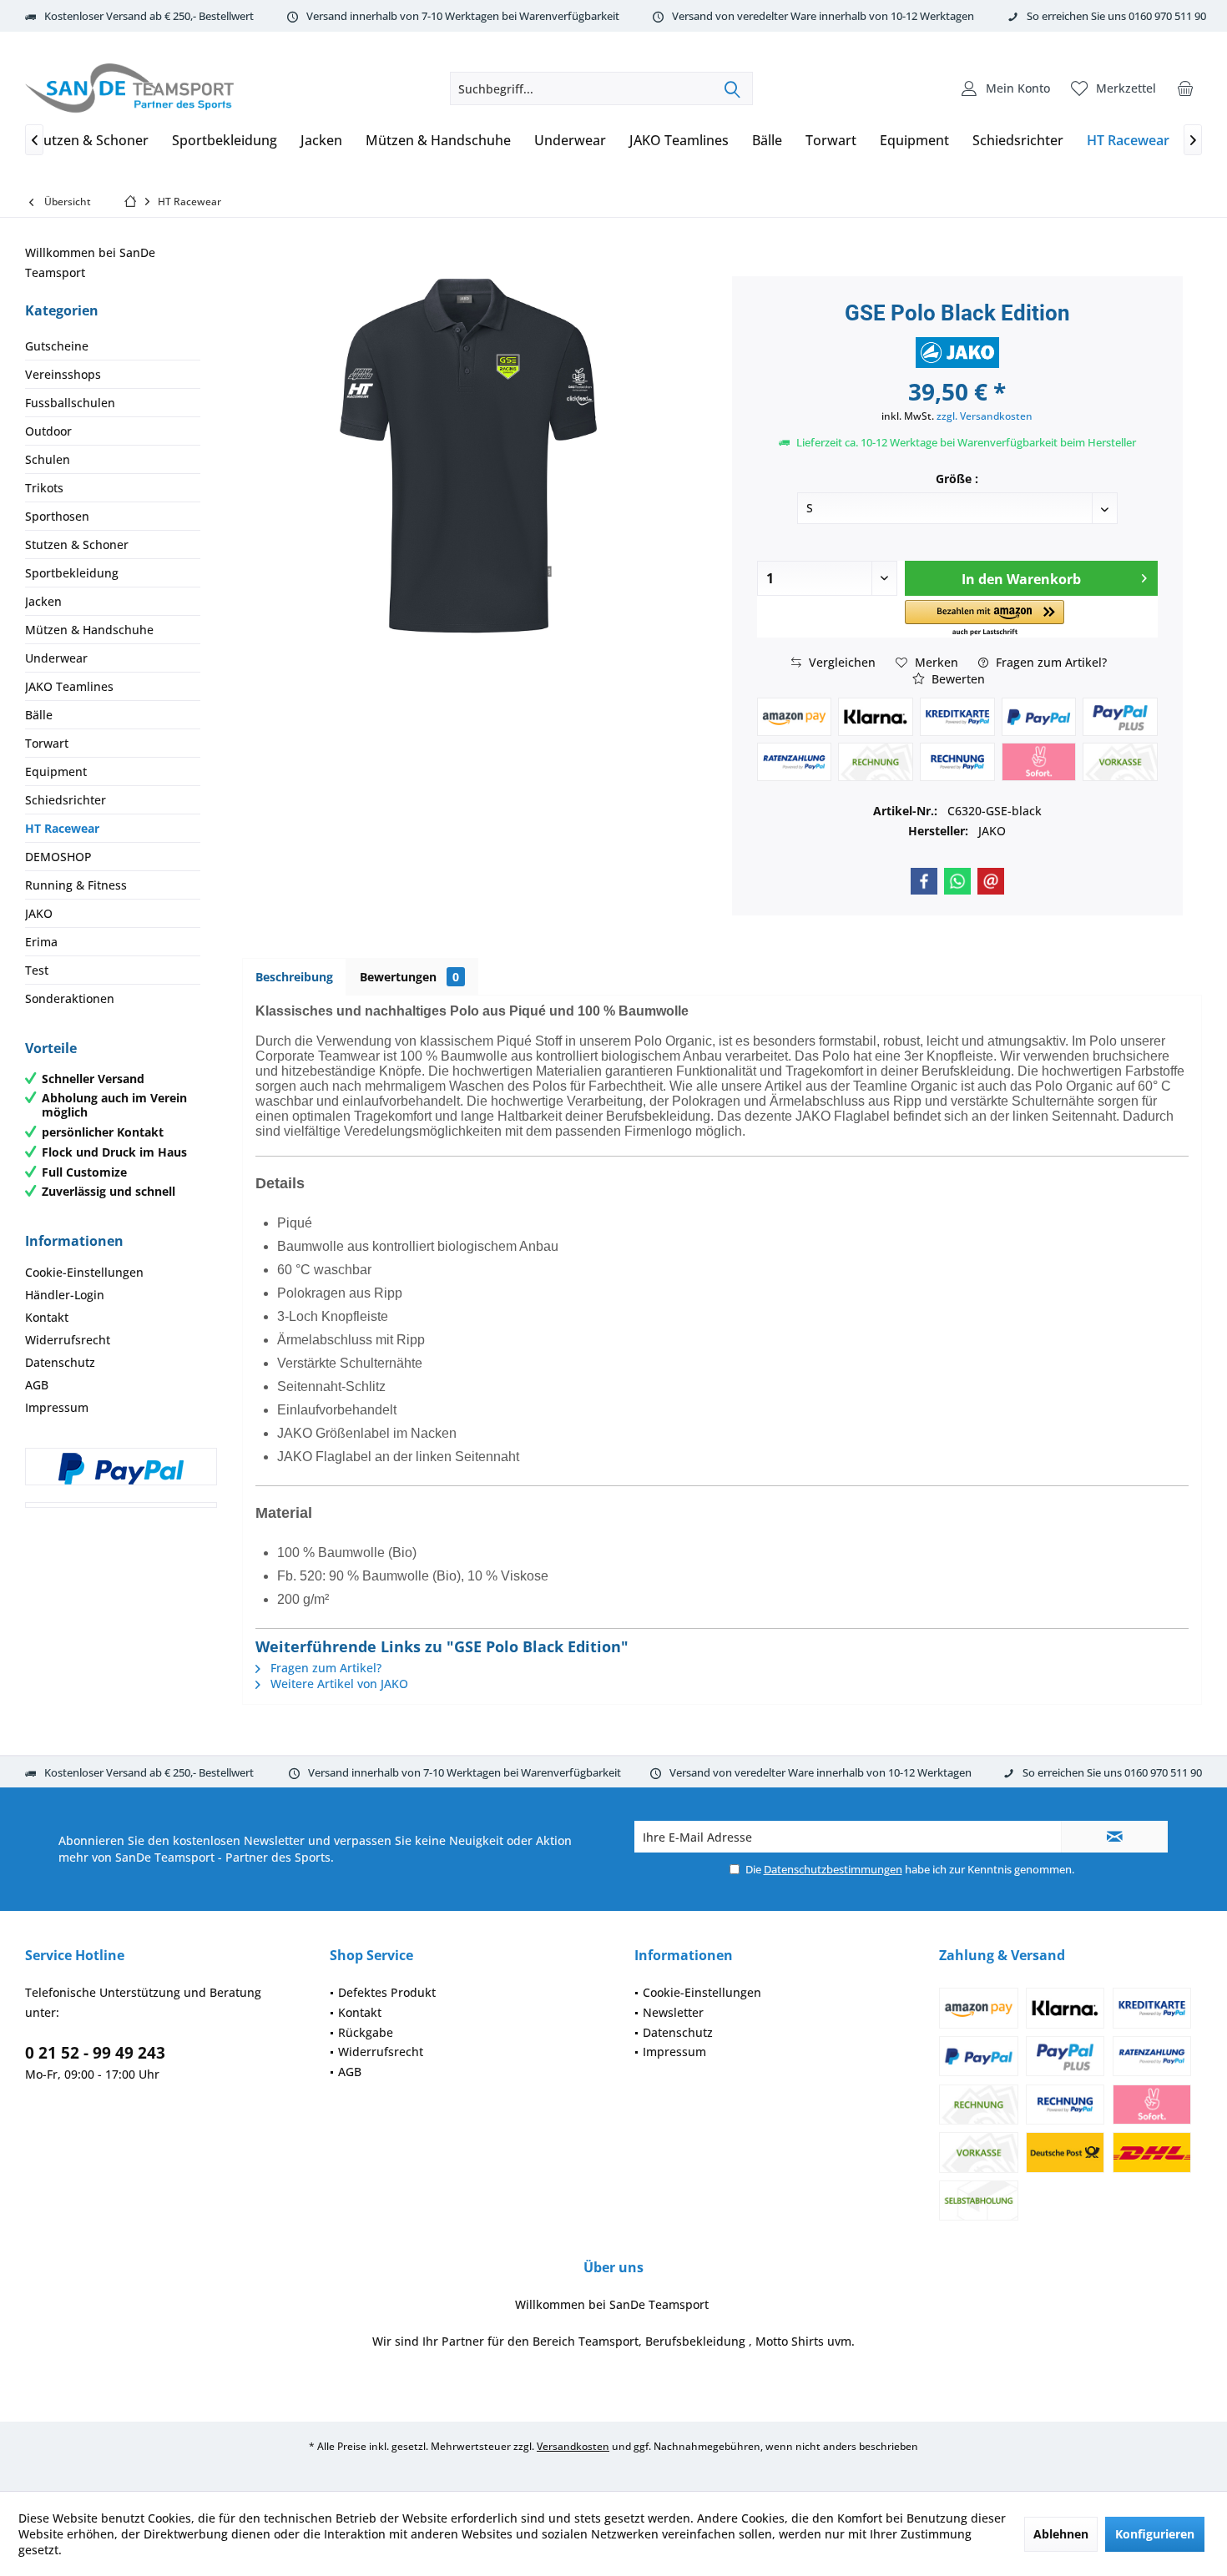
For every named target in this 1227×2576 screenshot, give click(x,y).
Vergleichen (841, 662)
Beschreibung (294, 977)
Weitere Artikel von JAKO (338, 1684)
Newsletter (673, 2012)
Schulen (48, 459)
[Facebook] (924, 881)
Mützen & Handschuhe (89, 630)
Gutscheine (57, 346)
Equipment (56, 771)
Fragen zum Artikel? (1050, 662)
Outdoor (48, 431)
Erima (41, 942)
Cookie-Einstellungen (84, 1272)
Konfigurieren (1155, 2534)
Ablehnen (1061, 2534)
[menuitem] (1185, 88)
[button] (985, 619)
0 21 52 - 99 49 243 (95, 2053)
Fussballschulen (70, 403)
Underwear (56, 658)
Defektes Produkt (387, 1992)
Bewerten (957, 679)
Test (37, 970)
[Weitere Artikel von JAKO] (957, 353)
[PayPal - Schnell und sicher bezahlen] (121, 1469)
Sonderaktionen (70, 998)
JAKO (39, 913)
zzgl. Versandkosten (985, 416)
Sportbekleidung (72, 573)
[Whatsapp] (957, 881)
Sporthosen (57, 516)
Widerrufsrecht (68, 1340)
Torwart (47, 743)
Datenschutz (60, 1362)
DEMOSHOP (58, 857)
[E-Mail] (991, 881)
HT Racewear (62, 828)
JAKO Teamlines (69, 686)
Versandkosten (573, 2446)
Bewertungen (409, 977)
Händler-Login (65, 1295)
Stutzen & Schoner (77, 544)
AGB (37, 1385)
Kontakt (47, 1317)
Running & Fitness (76, 885)
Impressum (57, 1407)
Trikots (44, 488)
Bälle (39, 715)
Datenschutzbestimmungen (833, 1869)
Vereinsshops (63, 374)
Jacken (43, 601)
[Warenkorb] (1185, 88)
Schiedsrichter (66, 800)
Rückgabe (366, 2032)
